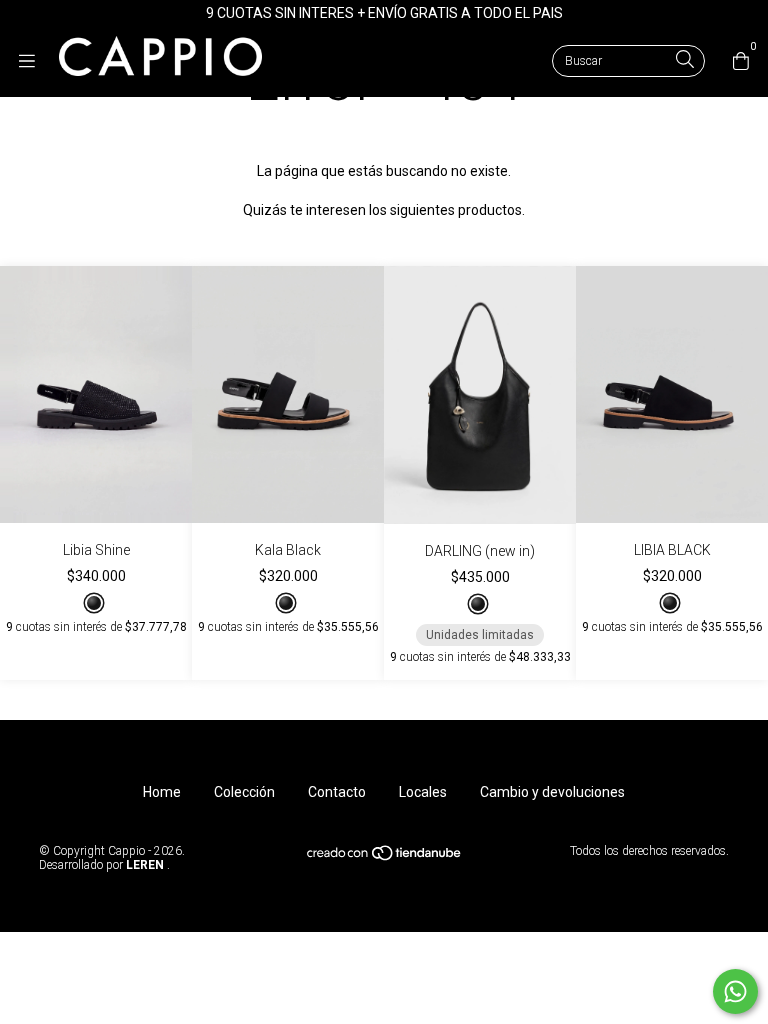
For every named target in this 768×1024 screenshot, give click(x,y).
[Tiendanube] (385, 858)
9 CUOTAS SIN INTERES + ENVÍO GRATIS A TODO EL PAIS (384, 13)
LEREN (143, 865)
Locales (423, 792)
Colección (244, 792)
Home (162, 792)
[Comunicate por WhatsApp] (735, 991)
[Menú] (37, 61)
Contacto (337, 792)
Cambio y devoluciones (552, 792)
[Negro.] (94, 603)
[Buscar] (685, 60)
